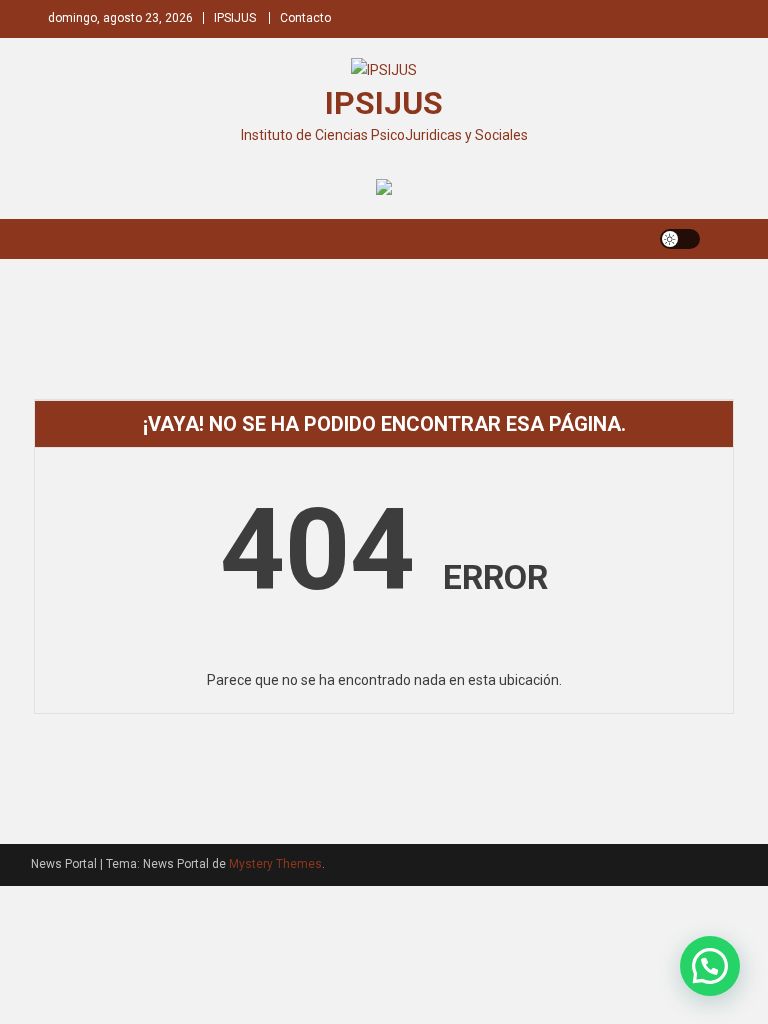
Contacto (305, 18)
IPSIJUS (235, 18)
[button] (710, 966)
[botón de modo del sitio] (680, 239)
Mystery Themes (275, 864)
